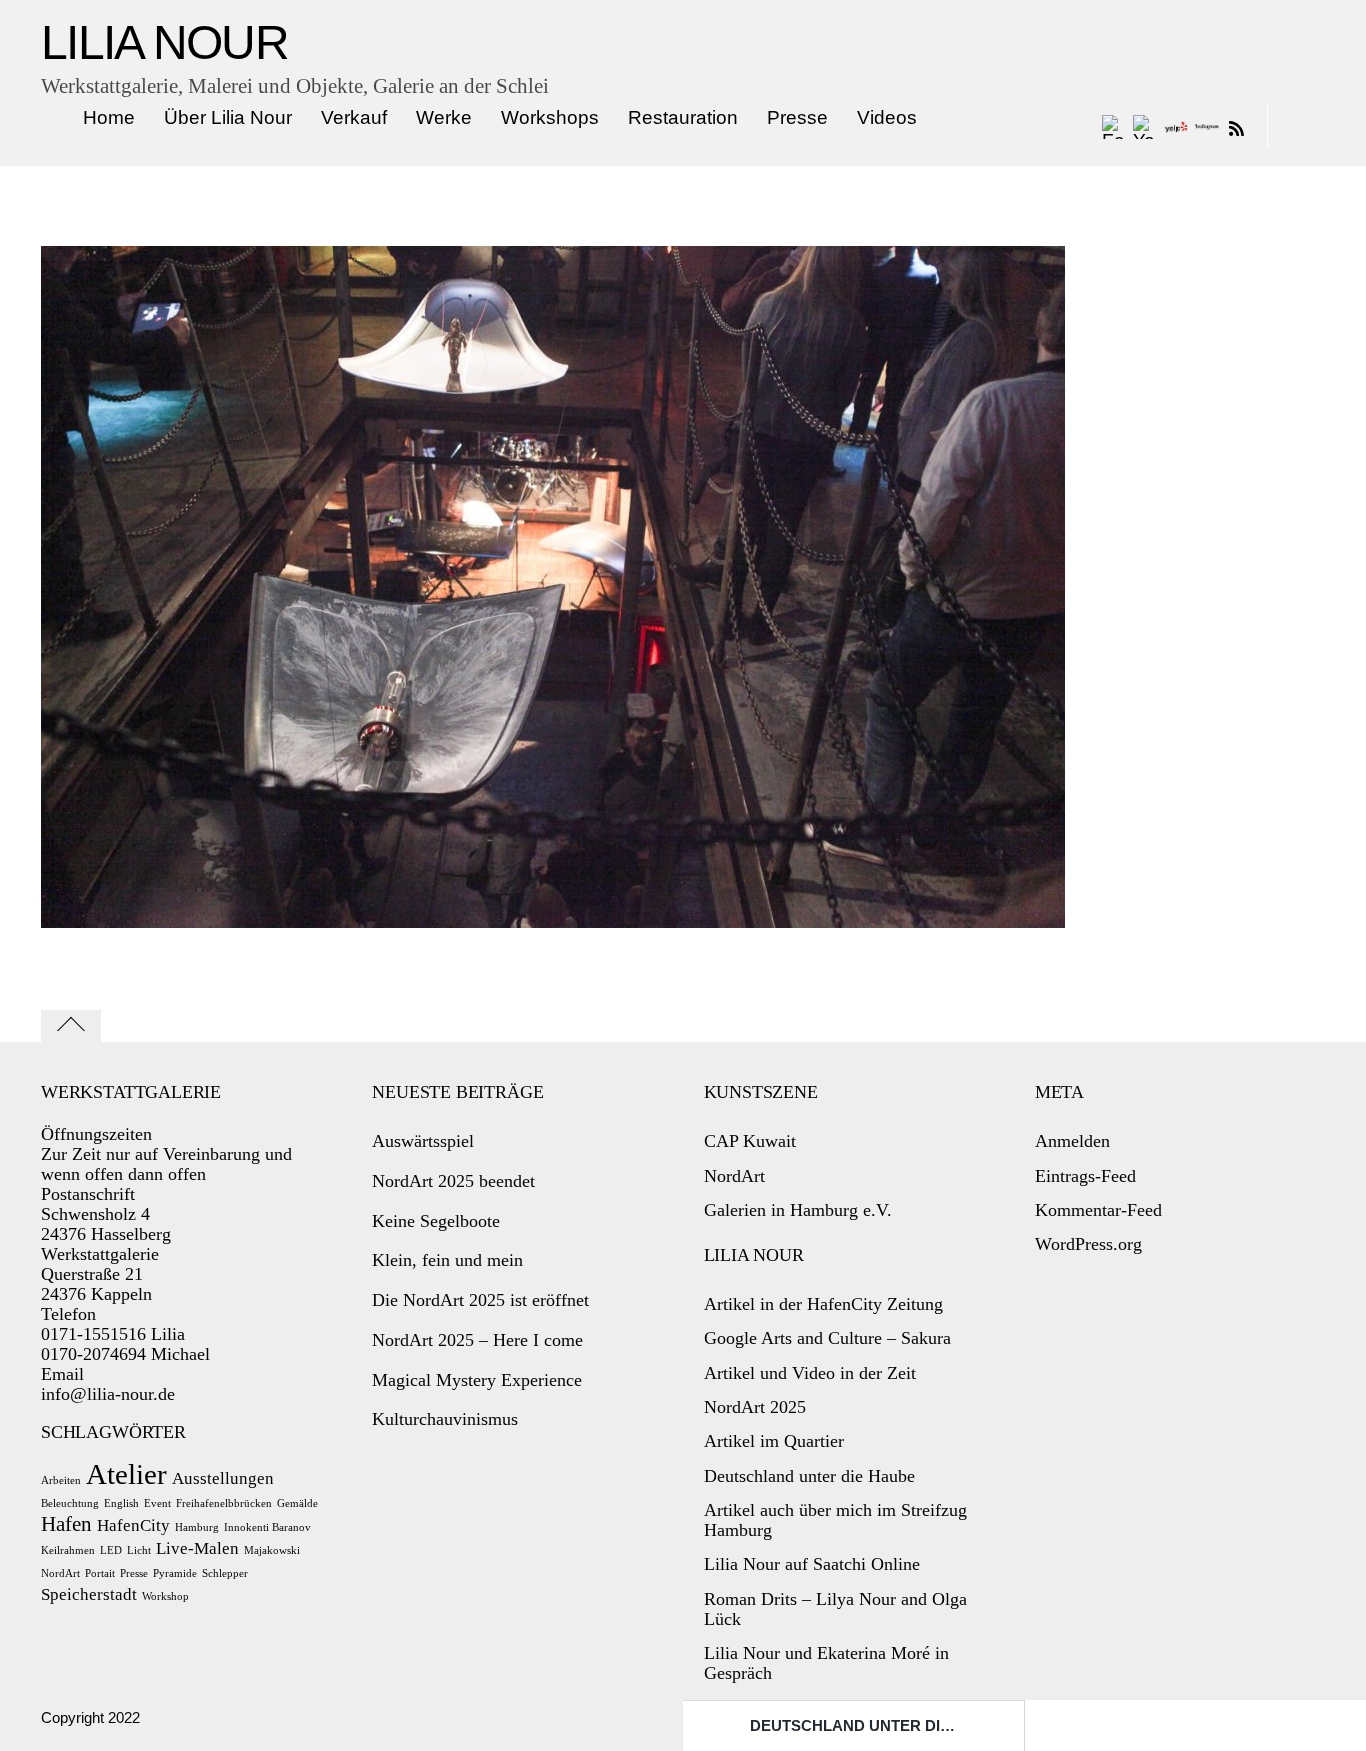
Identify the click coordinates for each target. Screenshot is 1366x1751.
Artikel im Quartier (774, 1441)
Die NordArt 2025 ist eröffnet (480, 1300)
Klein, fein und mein (447, 1260)
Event (157, 1503)
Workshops (550, 117)
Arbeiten (61, 1480)
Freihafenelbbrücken (224, 1503)
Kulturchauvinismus (445, 1419)
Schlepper (225, 1573)
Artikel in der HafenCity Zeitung (823, 1304)
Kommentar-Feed (1098, 1210)
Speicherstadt (89, 1594)
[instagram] (1207, 126)
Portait (100, 1573)
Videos (887, 117)
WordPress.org (1088, 1244)
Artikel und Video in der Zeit (810, 1373)
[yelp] (1176, 126)
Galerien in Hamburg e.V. (798, 1210)
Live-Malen (197, 1548)
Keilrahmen (68, 1550)
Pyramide (175, 1573)
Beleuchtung (70, 1503)
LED (111, 1550)
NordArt (60, 1573)
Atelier (126, 1474)
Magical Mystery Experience (477, 1380)
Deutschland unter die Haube (879, 1725)
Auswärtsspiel (423, 1141)
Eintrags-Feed (1085, 1176)
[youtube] (1145, 126)
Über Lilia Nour (228, 117)
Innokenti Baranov (267, 1527)
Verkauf (354, 117)
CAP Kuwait (750, 1141)
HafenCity (133, 1525)
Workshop (165, 1596)
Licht (139, 1550)
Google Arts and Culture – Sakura (827, 1338)
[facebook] (1114, 126)
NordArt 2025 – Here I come (477, 1340)
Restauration (683, 117)
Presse (797, 117)
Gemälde (297, 1503)
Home (109, 117)
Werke (444, 117)
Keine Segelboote (436, 1221)
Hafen (66, 1524)
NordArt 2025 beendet (453, 1181)
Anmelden (1072, 1141)
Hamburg (197, 1527)
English (121, 1503)
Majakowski (272, 1550)
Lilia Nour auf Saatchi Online (812, 1564)
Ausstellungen (223, 1478)
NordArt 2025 (755, 1407)
